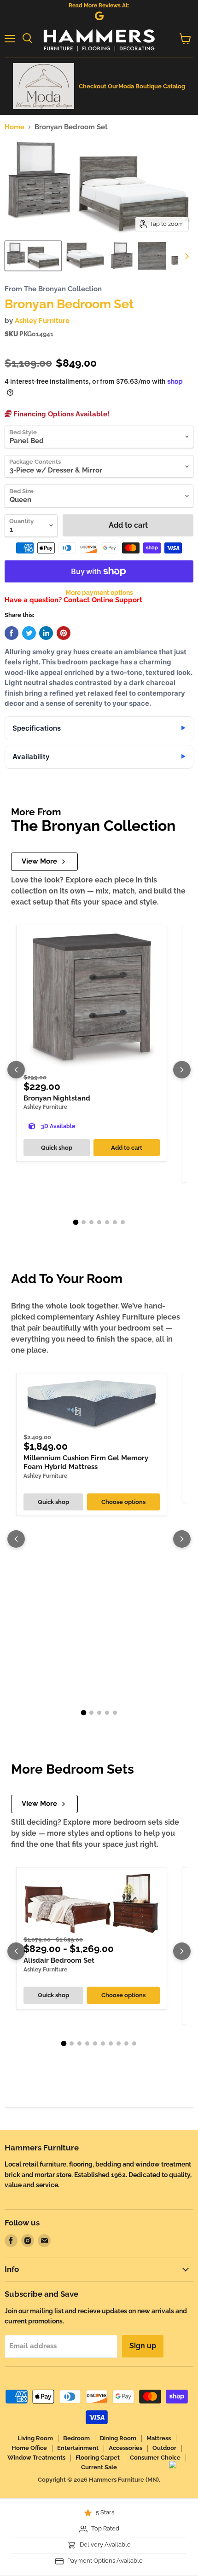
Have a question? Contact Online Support (73, 600)
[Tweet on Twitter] (29, 633)
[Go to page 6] (115, 1222)
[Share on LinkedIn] (46, 633)
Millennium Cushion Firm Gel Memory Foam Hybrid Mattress (86, 1463)
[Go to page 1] (76, 1222)
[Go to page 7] (123, 1222)
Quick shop (57, 1148)
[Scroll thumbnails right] (185, 257)
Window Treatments (36, 2458)
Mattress (159, 2438)
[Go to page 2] (84, 1222)
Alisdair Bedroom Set (59, 1960)
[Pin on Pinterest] (64, 633)
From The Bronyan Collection (53, 289)
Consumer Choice (155, 2458)
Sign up (143, 2346)
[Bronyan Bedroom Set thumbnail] (33, 256)
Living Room (35, 2438)
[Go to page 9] (126, 2043)
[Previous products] (16, 1070)
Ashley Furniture (42, 321)
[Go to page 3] (91, 1222)
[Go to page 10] (134, 2043)
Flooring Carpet (98, 2458)
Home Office (29, 2448)
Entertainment (78, 2448)
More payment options (99, 593)
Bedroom (76, 2438)
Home (15, 127)
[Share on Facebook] (12, 633)
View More (39, 861)
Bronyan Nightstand (57, 1098)
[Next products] (182, 1070)
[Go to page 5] (107, 1222)
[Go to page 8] (119, 2043)
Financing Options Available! (61, 414)
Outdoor (164, 2448)
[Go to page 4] (99, 1222)
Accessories (125, 2448)
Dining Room (118, 2438)
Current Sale (99, 2467)
